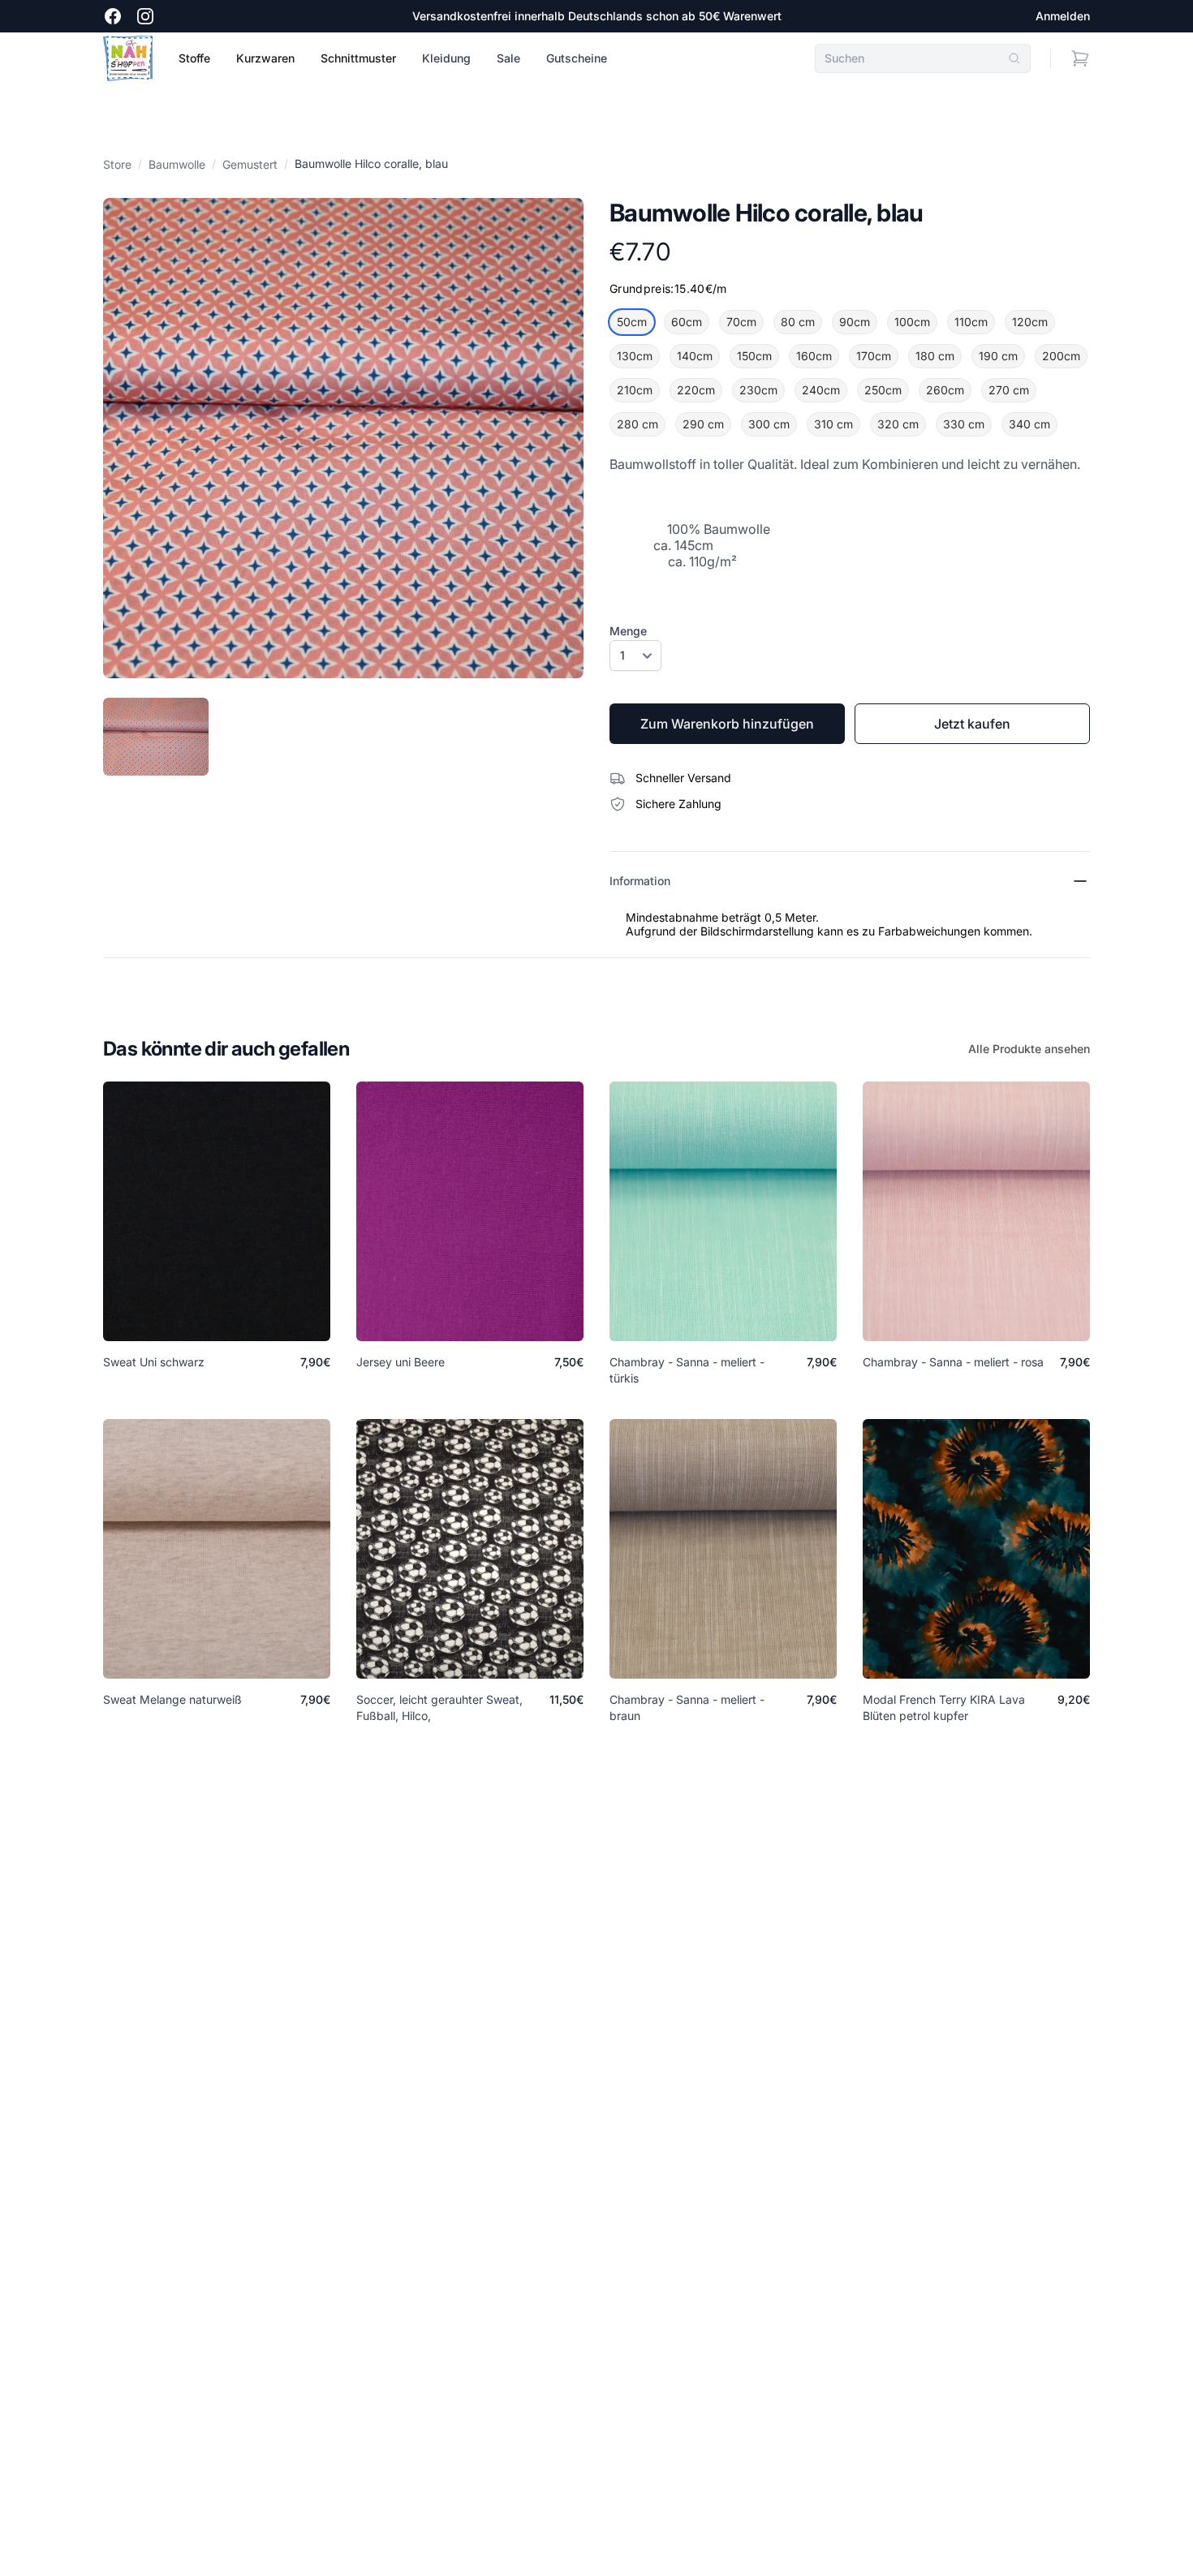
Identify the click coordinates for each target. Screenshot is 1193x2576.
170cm (874, 356)
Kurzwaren (265, 58)
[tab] (156, 737)
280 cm (637, 424)
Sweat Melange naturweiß (172, 1699)
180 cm (935, 356)
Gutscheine (577, 58)
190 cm (998, 356)
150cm (754, 356)
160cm (814, 356)
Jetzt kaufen (972, 724)
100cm (912, 322)
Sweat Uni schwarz (154, 1362)
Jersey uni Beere (401, 1362)
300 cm (769, 424)
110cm (971, 322)
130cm (635, 356)
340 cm (1029, 424)
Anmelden (1063, 16)
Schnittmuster (358, 58)
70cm (741, 322)
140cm (695, 356)
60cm (687, 322)
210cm (635, 390)
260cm (945, 390)
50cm (632, 322)
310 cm (833, 424)
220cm (696, 390)
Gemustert (250, 164)
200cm (1061, 356)
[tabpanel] (343, 438)
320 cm (898, 424)
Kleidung (446, 58)
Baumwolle (177, 164)
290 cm (703, 424)
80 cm (798, 322)
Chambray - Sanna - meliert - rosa (953, 1362)
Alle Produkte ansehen (1029, 1049)
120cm (1030, 322)
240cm (821, 390)
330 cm (964, 424)
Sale (508, 58)
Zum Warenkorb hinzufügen (727, 724)
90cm (855, 322)
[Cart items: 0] (1080, 58)
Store (117, 164)
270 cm (1009, 390)
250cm (883, 390)
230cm (758, 390)
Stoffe (194, 58)
